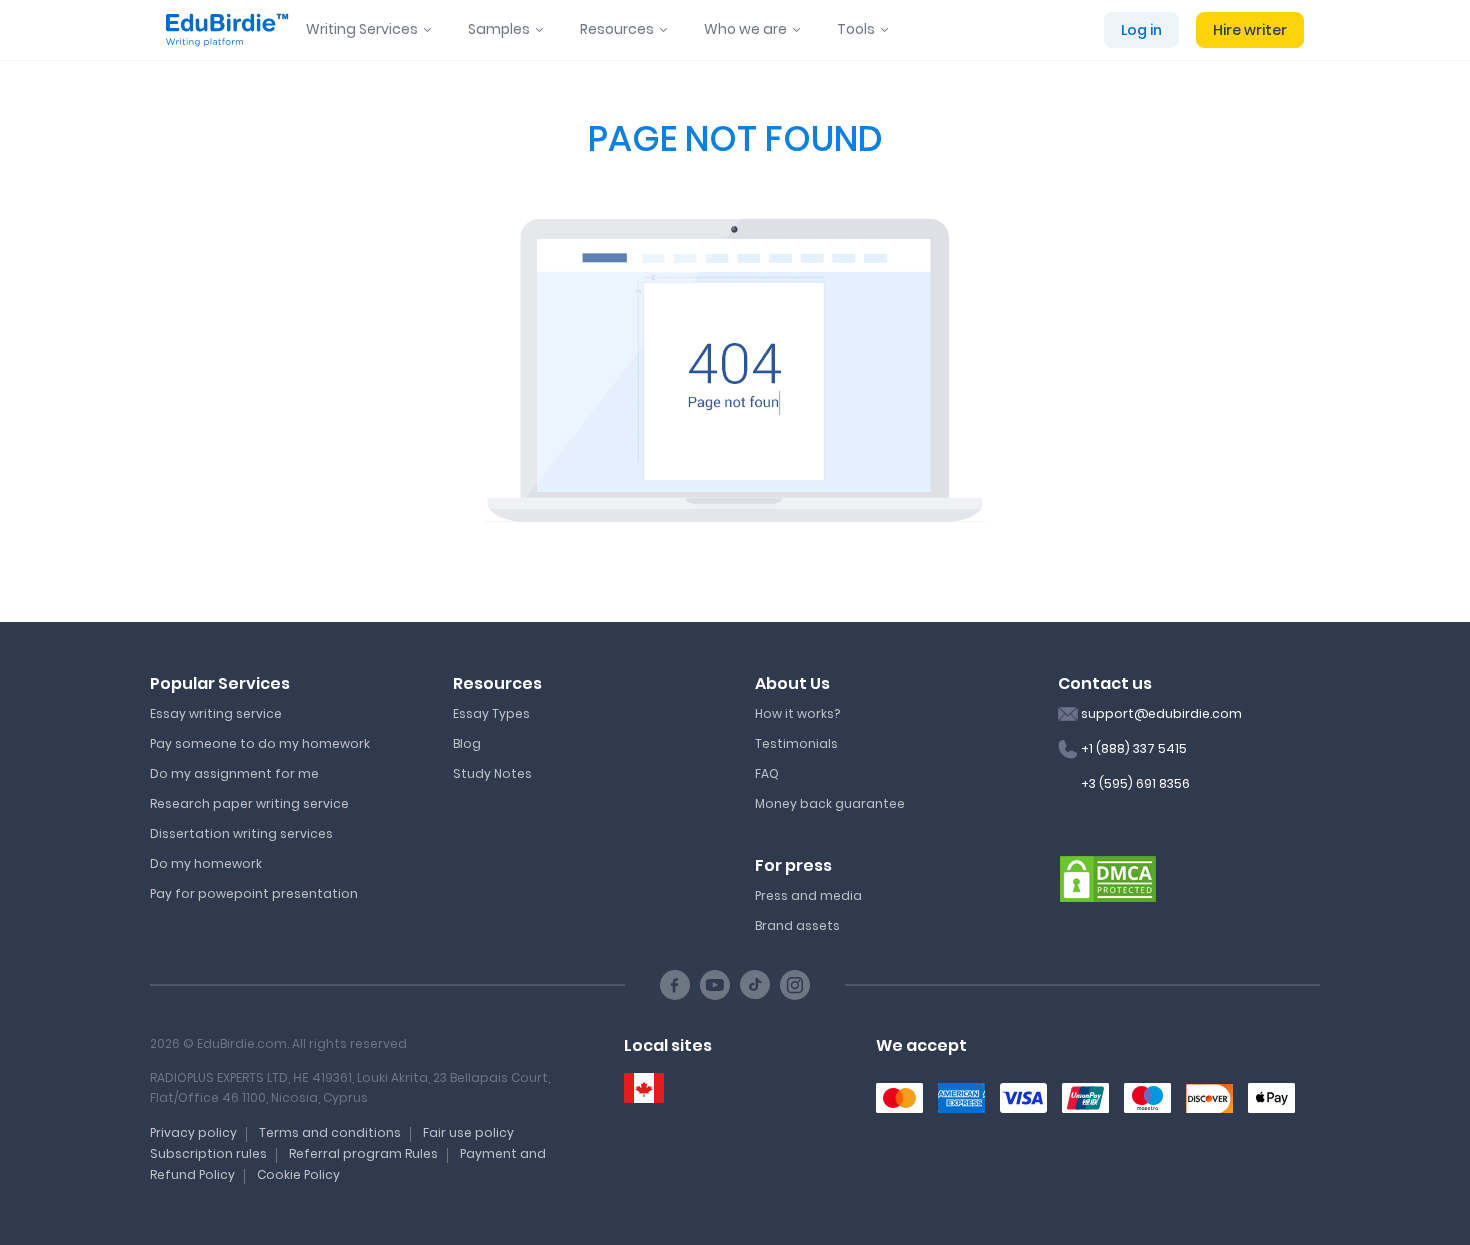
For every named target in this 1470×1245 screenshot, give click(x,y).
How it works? (797, 713)
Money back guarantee (830, 803)
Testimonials (796, 743)
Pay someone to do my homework (260, 743)
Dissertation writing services (241, 833)
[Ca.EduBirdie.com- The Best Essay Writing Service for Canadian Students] (644, 1088)
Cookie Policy (298, 1174)
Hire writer (1250, 30)
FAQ (767, 773)
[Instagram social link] (795, 985)
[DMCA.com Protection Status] (1108, 878)
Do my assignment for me (234, 773)
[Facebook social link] (675, 985)
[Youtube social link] (715, 985)
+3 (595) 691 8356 (1135, 783)
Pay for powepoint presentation (254, 893)
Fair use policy (468, 1132)
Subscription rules (208, 1153)
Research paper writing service (249, 803)
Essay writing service (216, 713)
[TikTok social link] (755, 985)
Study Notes (492, 773)
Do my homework (206, 863)
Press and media (808, 895)
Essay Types (491, 713)
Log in (1141, 30)
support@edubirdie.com (1161, 713)
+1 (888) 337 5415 (1134, 748)
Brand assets (797, 925)
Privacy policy (193, 1132)
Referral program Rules (363, 1153)
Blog (467, 743)
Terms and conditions (330, 1132)
